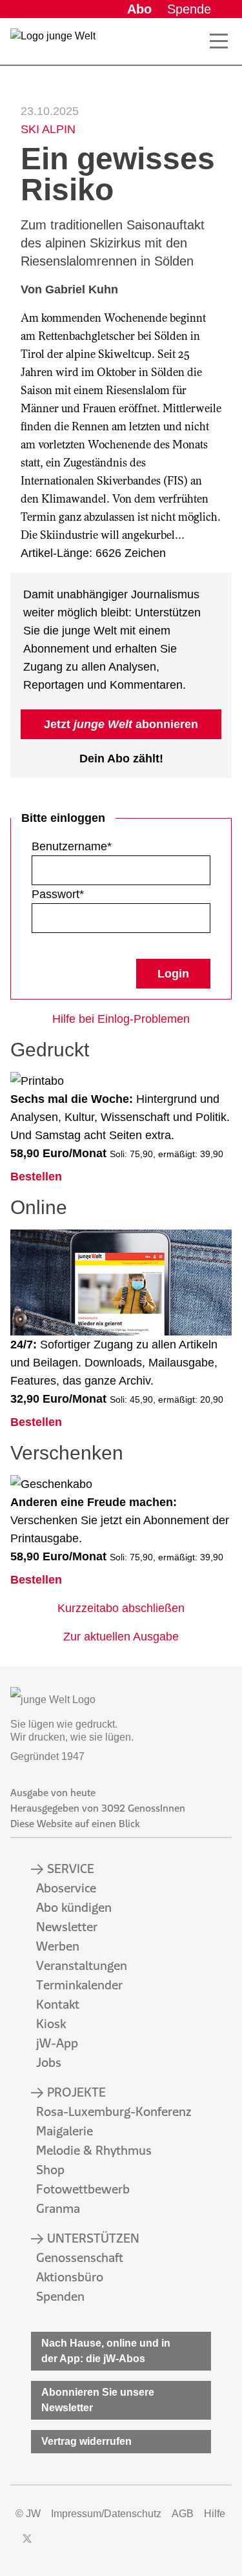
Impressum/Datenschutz (106, 2514)
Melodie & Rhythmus (94, 2150)
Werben (58, 1946)
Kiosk (51, 2024)
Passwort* (58, 894)
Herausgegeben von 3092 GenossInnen (98, 1808)
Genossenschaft (80, 2257)
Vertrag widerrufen (86, 2441)
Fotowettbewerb (83, 2189)
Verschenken (67, 1453)
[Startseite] (53, 44)
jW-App (57, 2043)
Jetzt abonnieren (121, 724)
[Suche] (196, 41)
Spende (189, 9)
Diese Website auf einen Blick (75, 1824)
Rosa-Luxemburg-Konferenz (114, 2111)
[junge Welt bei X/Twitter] (27, 2539)
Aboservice (66, 1888)
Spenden (60, 2296)
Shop (50, 2170)
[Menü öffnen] (219, 41)
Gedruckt (50, 1050)
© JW (28, 2514)
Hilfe (215, 2514)
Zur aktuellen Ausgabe (121, 1637)
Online (39, 1207)
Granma (58, 2208)
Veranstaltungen (82, 1965)
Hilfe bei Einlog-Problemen (121, 1019)
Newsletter (67, 1927)
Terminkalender (79, 1985)
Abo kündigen (74, 1907)
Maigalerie (65, 2131)
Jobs (49, 2062)
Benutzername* (72, 846)
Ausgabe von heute (53, 1793)
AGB (183, 2514)
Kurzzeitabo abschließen (121, 1608)
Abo (139, 9)
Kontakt (58, 2004)
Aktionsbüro (70, 2277)
